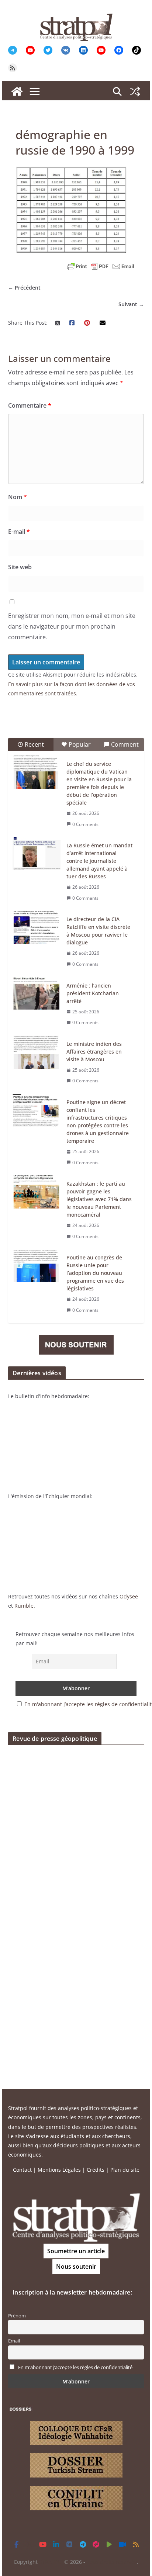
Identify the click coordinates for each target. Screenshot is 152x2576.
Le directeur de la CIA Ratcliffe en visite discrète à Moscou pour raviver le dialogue (98, 931)
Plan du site (125, 2170)
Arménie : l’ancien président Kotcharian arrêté (93, 993)
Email (14, 2341)
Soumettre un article (76, 2251)
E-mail (19, 532)
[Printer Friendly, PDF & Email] (101, 266)
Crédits (96, 2170)
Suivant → (131, 304)
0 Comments (85, 824)
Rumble (24, 1606)
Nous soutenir (76, 2266)
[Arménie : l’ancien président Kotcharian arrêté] (37, 994)
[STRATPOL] (17, 91)
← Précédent (24, 288)
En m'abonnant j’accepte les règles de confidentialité (75, 2367)
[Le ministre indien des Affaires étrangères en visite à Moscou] (37, 1052)
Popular (80, 744)
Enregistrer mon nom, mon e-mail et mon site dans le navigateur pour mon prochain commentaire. (72, 626)
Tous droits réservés (112, 2562)
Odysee (129, 1596)
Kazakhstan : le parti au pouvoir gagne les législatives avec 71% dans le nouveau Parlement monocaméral (99, 1199)
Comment (125, 744)
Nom (18, 497)
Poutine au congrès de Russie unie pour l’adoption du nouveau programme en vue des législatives (95, 1273)
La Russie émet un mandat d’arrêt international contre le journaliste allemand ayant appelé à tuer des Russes (99, 861)
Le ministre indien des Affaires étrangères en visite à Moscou (94, 1052)
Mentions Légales (59, 2170)
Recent (34, 744)
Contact (22, 2170)
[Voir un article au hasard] (135, 91)
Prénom (17, 2316)
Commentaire (30, 405)
